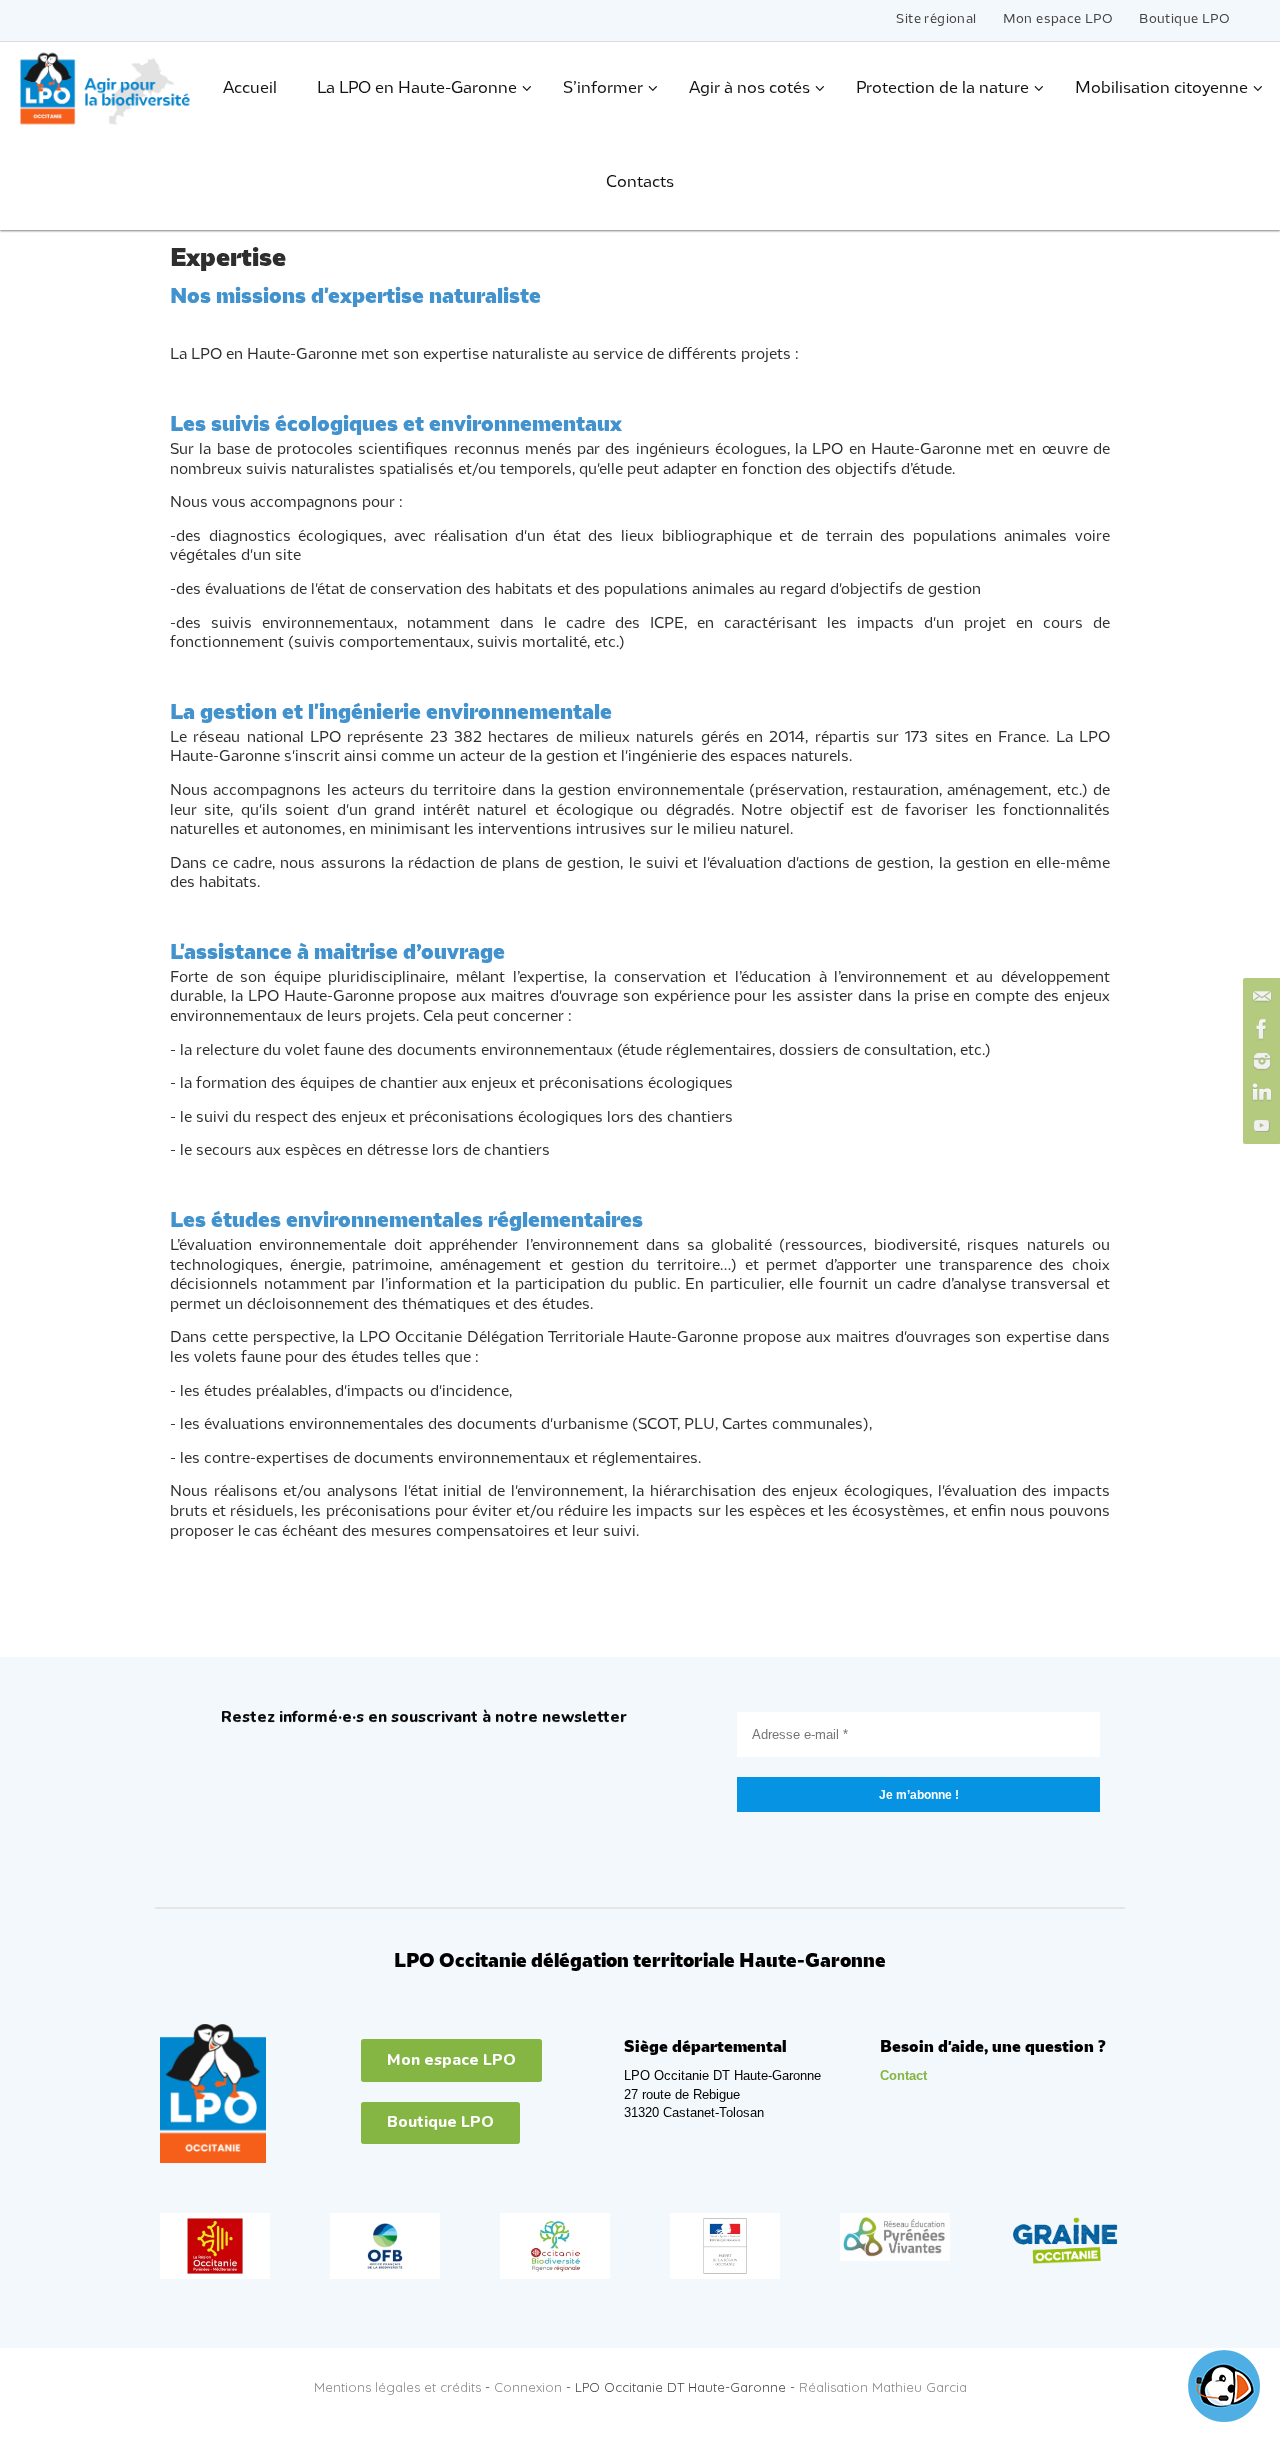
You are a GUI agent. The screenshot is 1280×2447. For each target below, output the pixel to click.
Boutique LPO (1184, 19)
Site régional (936, 19)
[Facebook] (1259, 1029)
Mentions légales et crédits (397, 2387)
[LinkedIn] (1259, 1093)
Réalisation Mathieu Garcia (883, 2387)
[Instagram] (1259, 1061)
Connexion (528, 2387)
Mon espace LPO (1058, 19)
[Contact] (1259, 997)
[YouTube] (1259, 1125)
